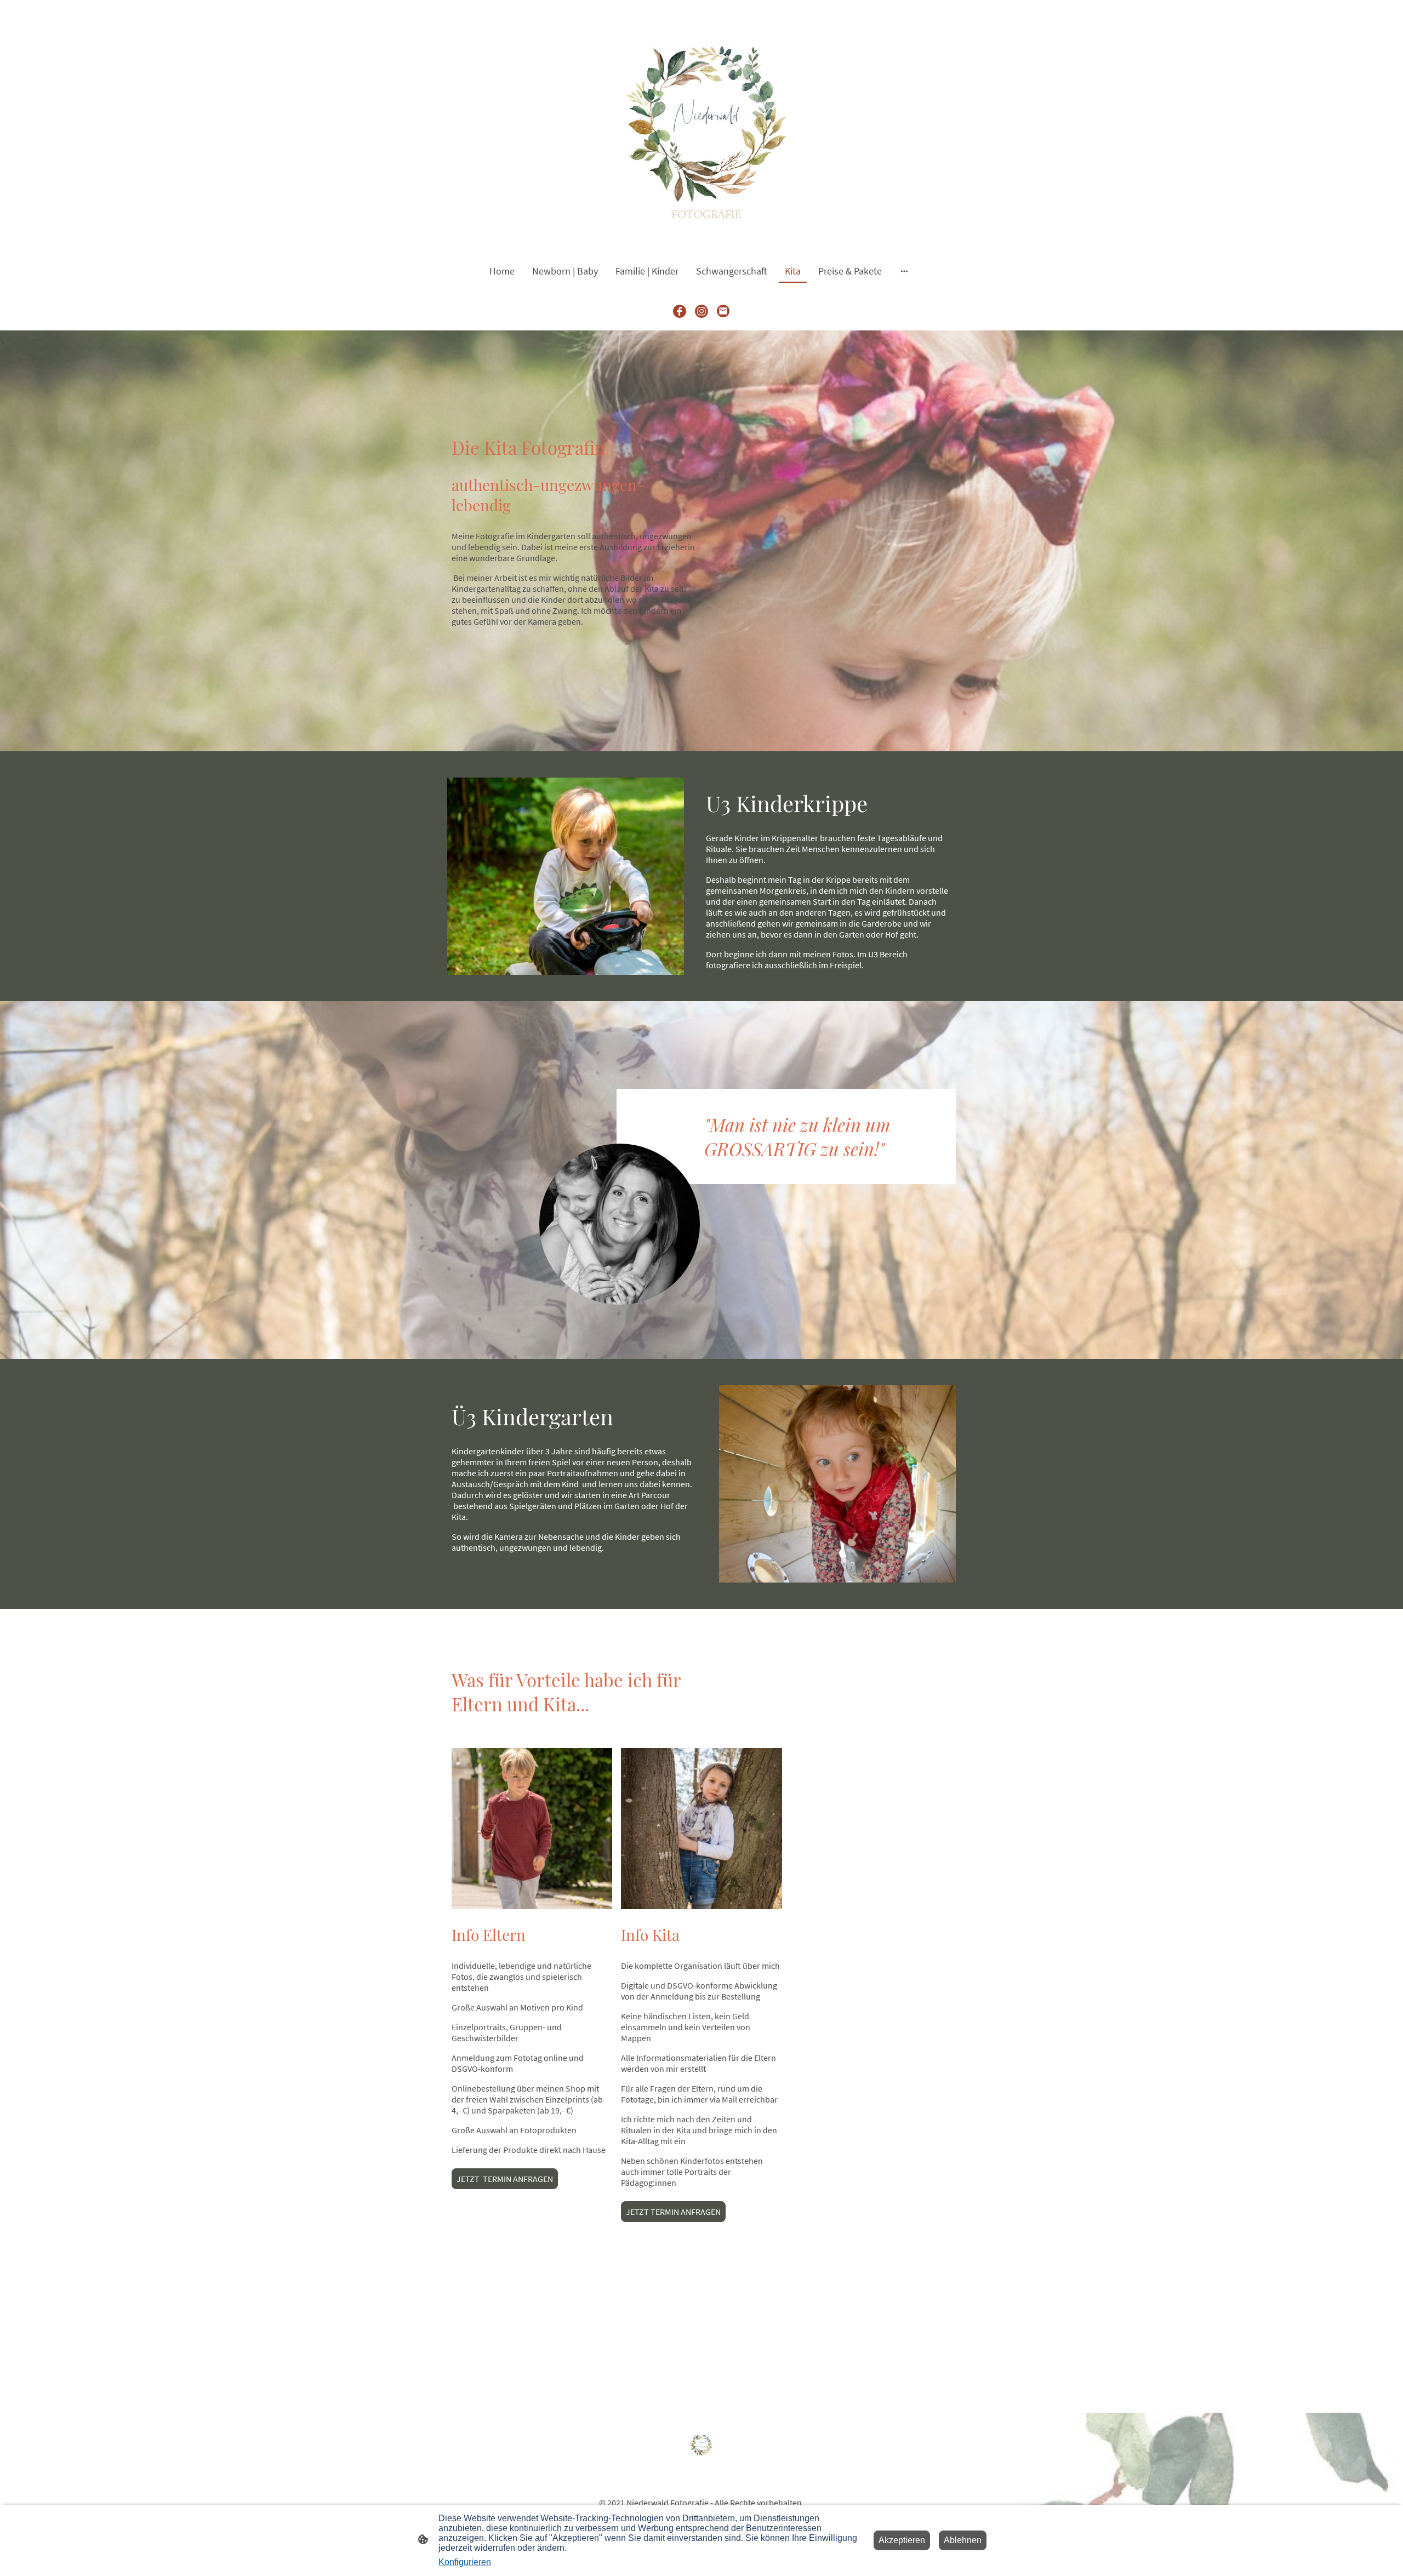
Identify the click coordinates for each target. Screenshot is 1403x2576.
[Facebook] (680, 311)
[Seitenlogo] (702, 125)
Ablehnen (963, 2540)
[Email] (723, 311)
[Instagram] (701, 311)
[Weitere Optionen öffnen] (904, 271)
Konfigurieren (465, 2562)
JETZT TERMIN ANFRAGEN (505, 2179)
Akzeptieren (902, 2540)
